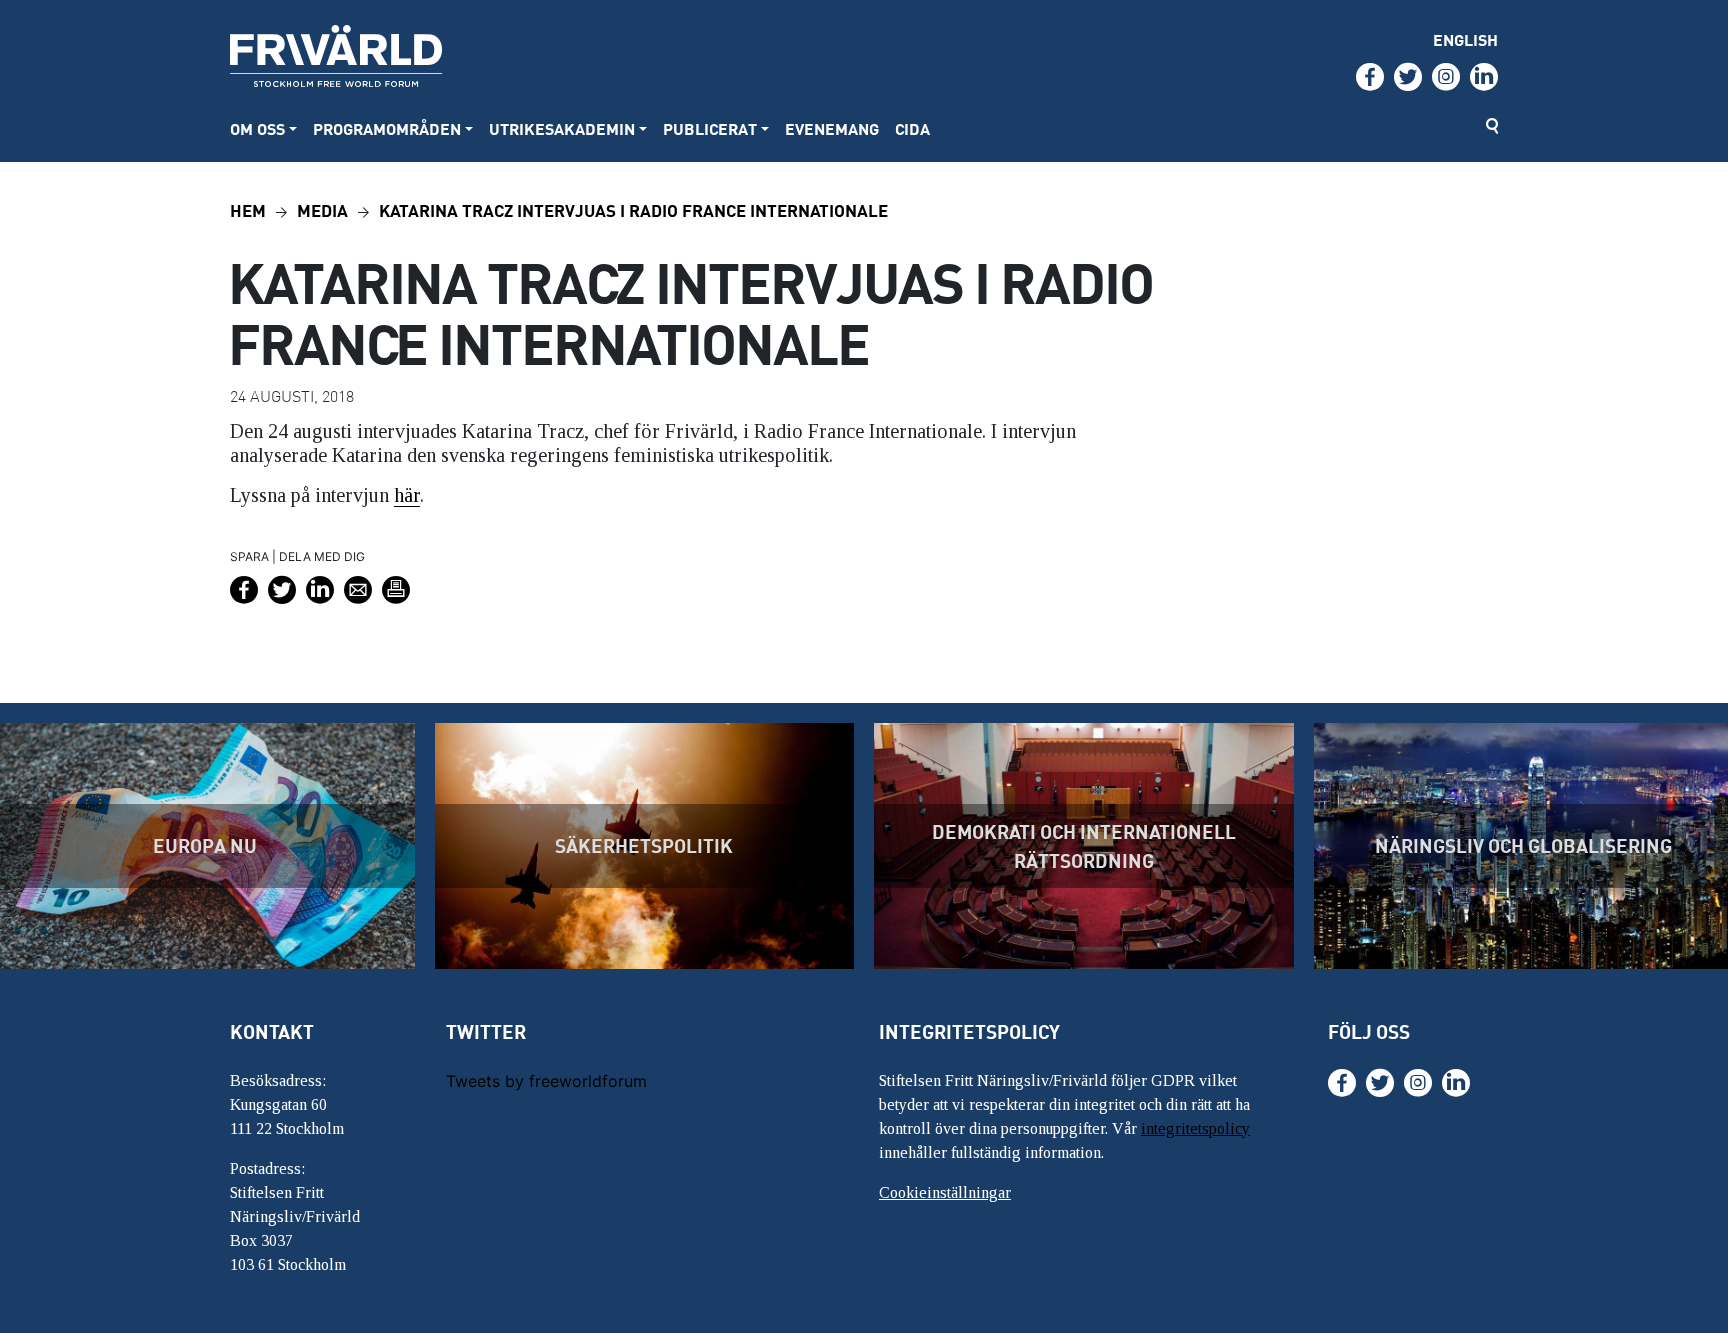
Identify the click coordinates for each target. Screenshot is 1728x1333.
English (1465, 39)
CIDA (912, 128)
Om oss (257, 128)
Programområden (387, 128)
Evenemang (832, 128)
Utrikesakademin (562, 128)
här (407, 495)
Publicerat (710, 128)
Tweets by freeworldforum (546, 1081)
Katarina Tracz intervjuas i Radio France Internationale (633, 209)
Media (322, 209)
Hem (248, 209)
